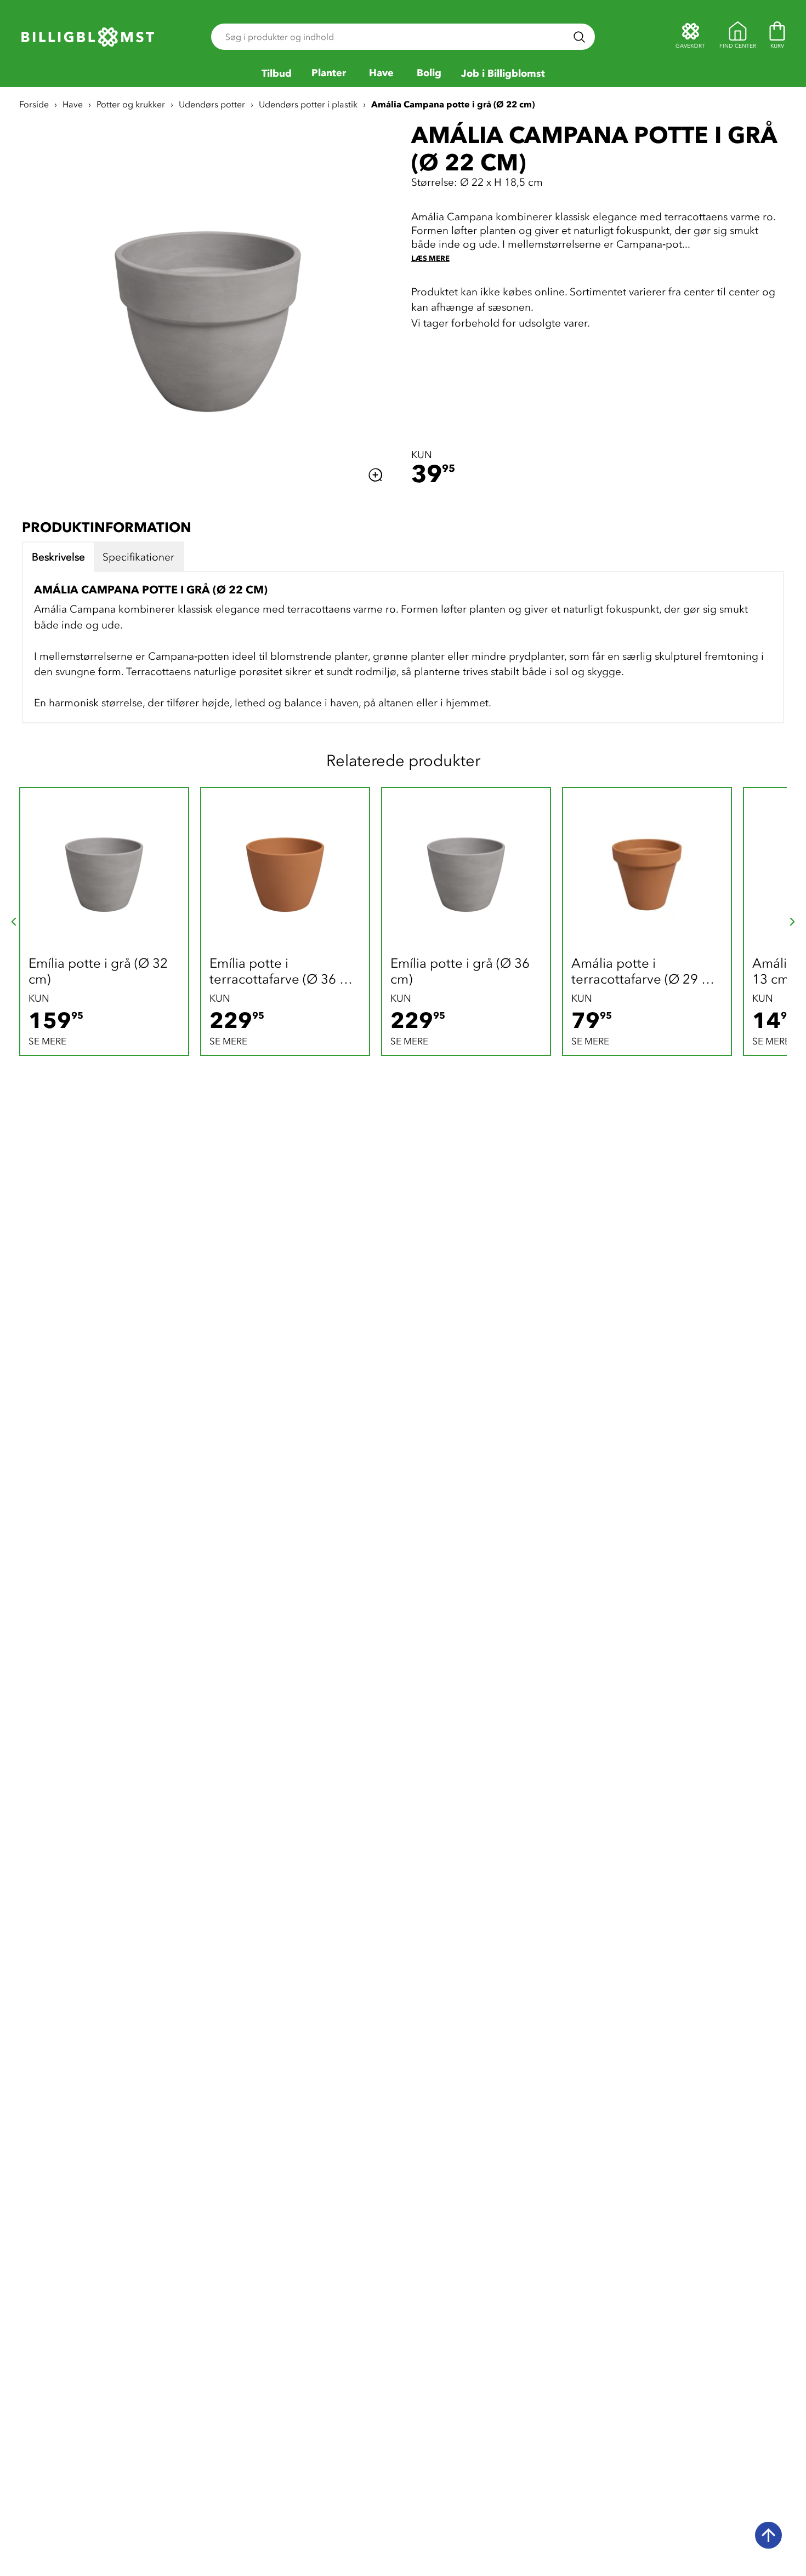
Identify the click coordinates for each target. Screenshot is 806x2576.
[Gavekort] (690, 37)
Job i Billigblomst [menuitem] (503, 74)
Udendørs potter (212, 104)
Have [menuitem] (381, 73)
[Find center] (738, 37)
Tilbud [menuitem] (277, 74)
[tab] (58, 557)
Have (73, 104)
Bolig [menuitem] (429, 73)
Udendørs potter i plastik (308, 104)
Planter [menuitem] (329, 73)
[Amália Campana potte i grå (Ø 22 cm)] (208, 304)
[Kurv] (777, 37)
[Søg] (579, 37)
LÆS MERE (430, 258)
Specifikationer (138, 557)
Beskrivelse (58, 557)
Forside (34, 104)
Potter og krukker (131, 104)
